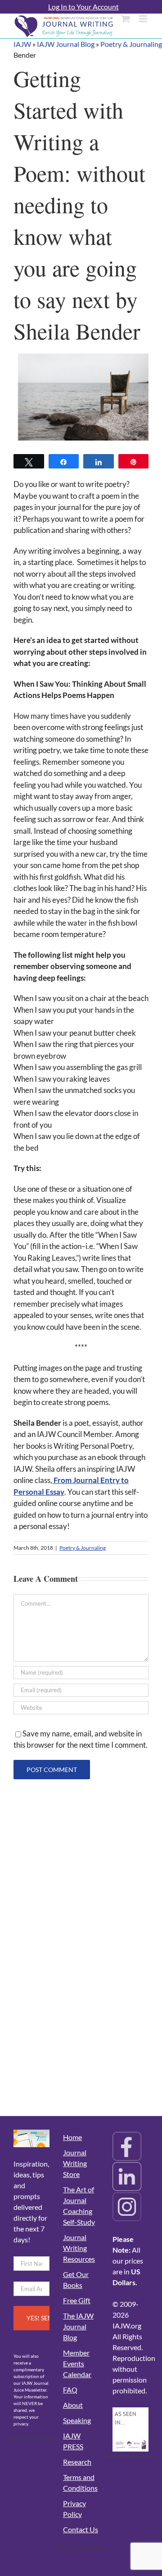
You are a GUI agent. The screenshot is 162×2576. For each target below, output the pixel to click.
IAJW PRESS (73, 2441)
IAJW (22, 44)
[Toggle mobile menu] (144, 19)
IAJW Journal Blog (66, 44)
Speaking (77, 2420)
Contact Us (81, 2529)
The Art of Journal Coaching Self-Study (79, 2206)
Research (77, 2462)
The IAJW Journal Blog (78, 2326)
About (73, 2405)
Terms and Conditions (80, 2482)
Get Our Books (76, 2280)
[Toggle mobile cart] (126, 19)
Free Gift (77, 2300)
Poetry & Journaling (131, 44)
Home (72, 2137)
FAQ (70, 2390)
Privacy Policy (74, 2509)
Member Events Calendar (77, 2363)
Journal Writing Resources (79, 2248)
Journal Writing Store (75, 2163)
